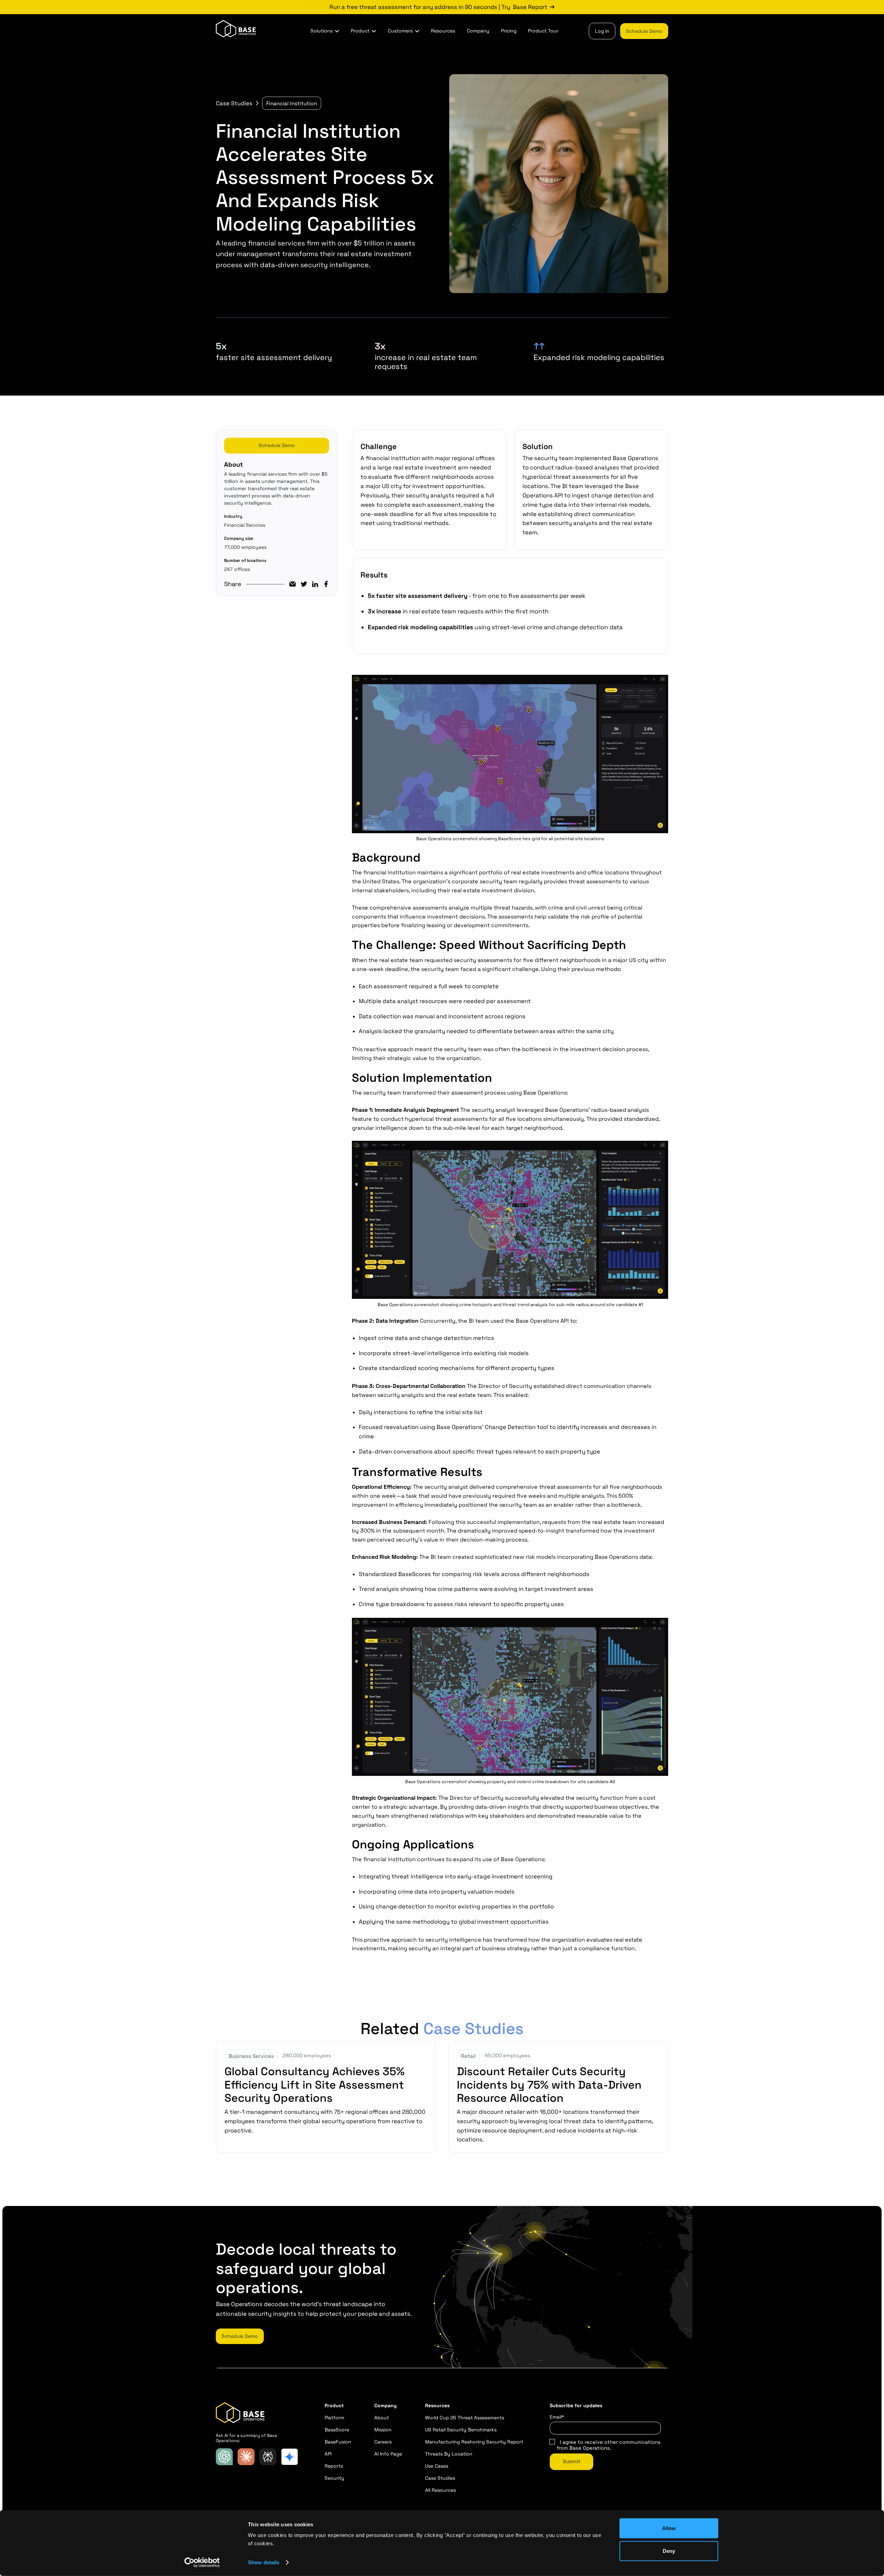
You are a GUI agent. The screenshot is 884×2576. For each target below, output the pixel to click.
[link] (442, 7)
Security (334, 2478)
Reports (334, 2466)
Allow (669, 2528)
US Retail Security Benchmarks (461, 2430)
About (382, 2418)
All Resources (440, 2490)
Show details (264, 2562)
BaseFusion (338, 2442)
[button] (325, 31)
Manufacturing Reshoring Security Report (474, 2442)
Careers (383, 2442)
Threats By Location (449, 2454)
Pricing (509, 31)
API (328, 2454)
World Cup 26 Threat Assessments (465, 2418)
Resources (443, 31)
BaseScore (337, 2430)
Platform (334, 2418)
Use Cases (437, 2466)
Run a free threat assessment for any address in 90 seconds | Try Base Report (438, 7)
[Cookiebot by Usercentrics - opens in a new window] (202, 2563)
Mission (383, 2430)
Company (478, 31)
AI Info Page (388, 2454)
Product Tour (543, 31)
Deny (669, 2551)
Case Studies (234, 103)
